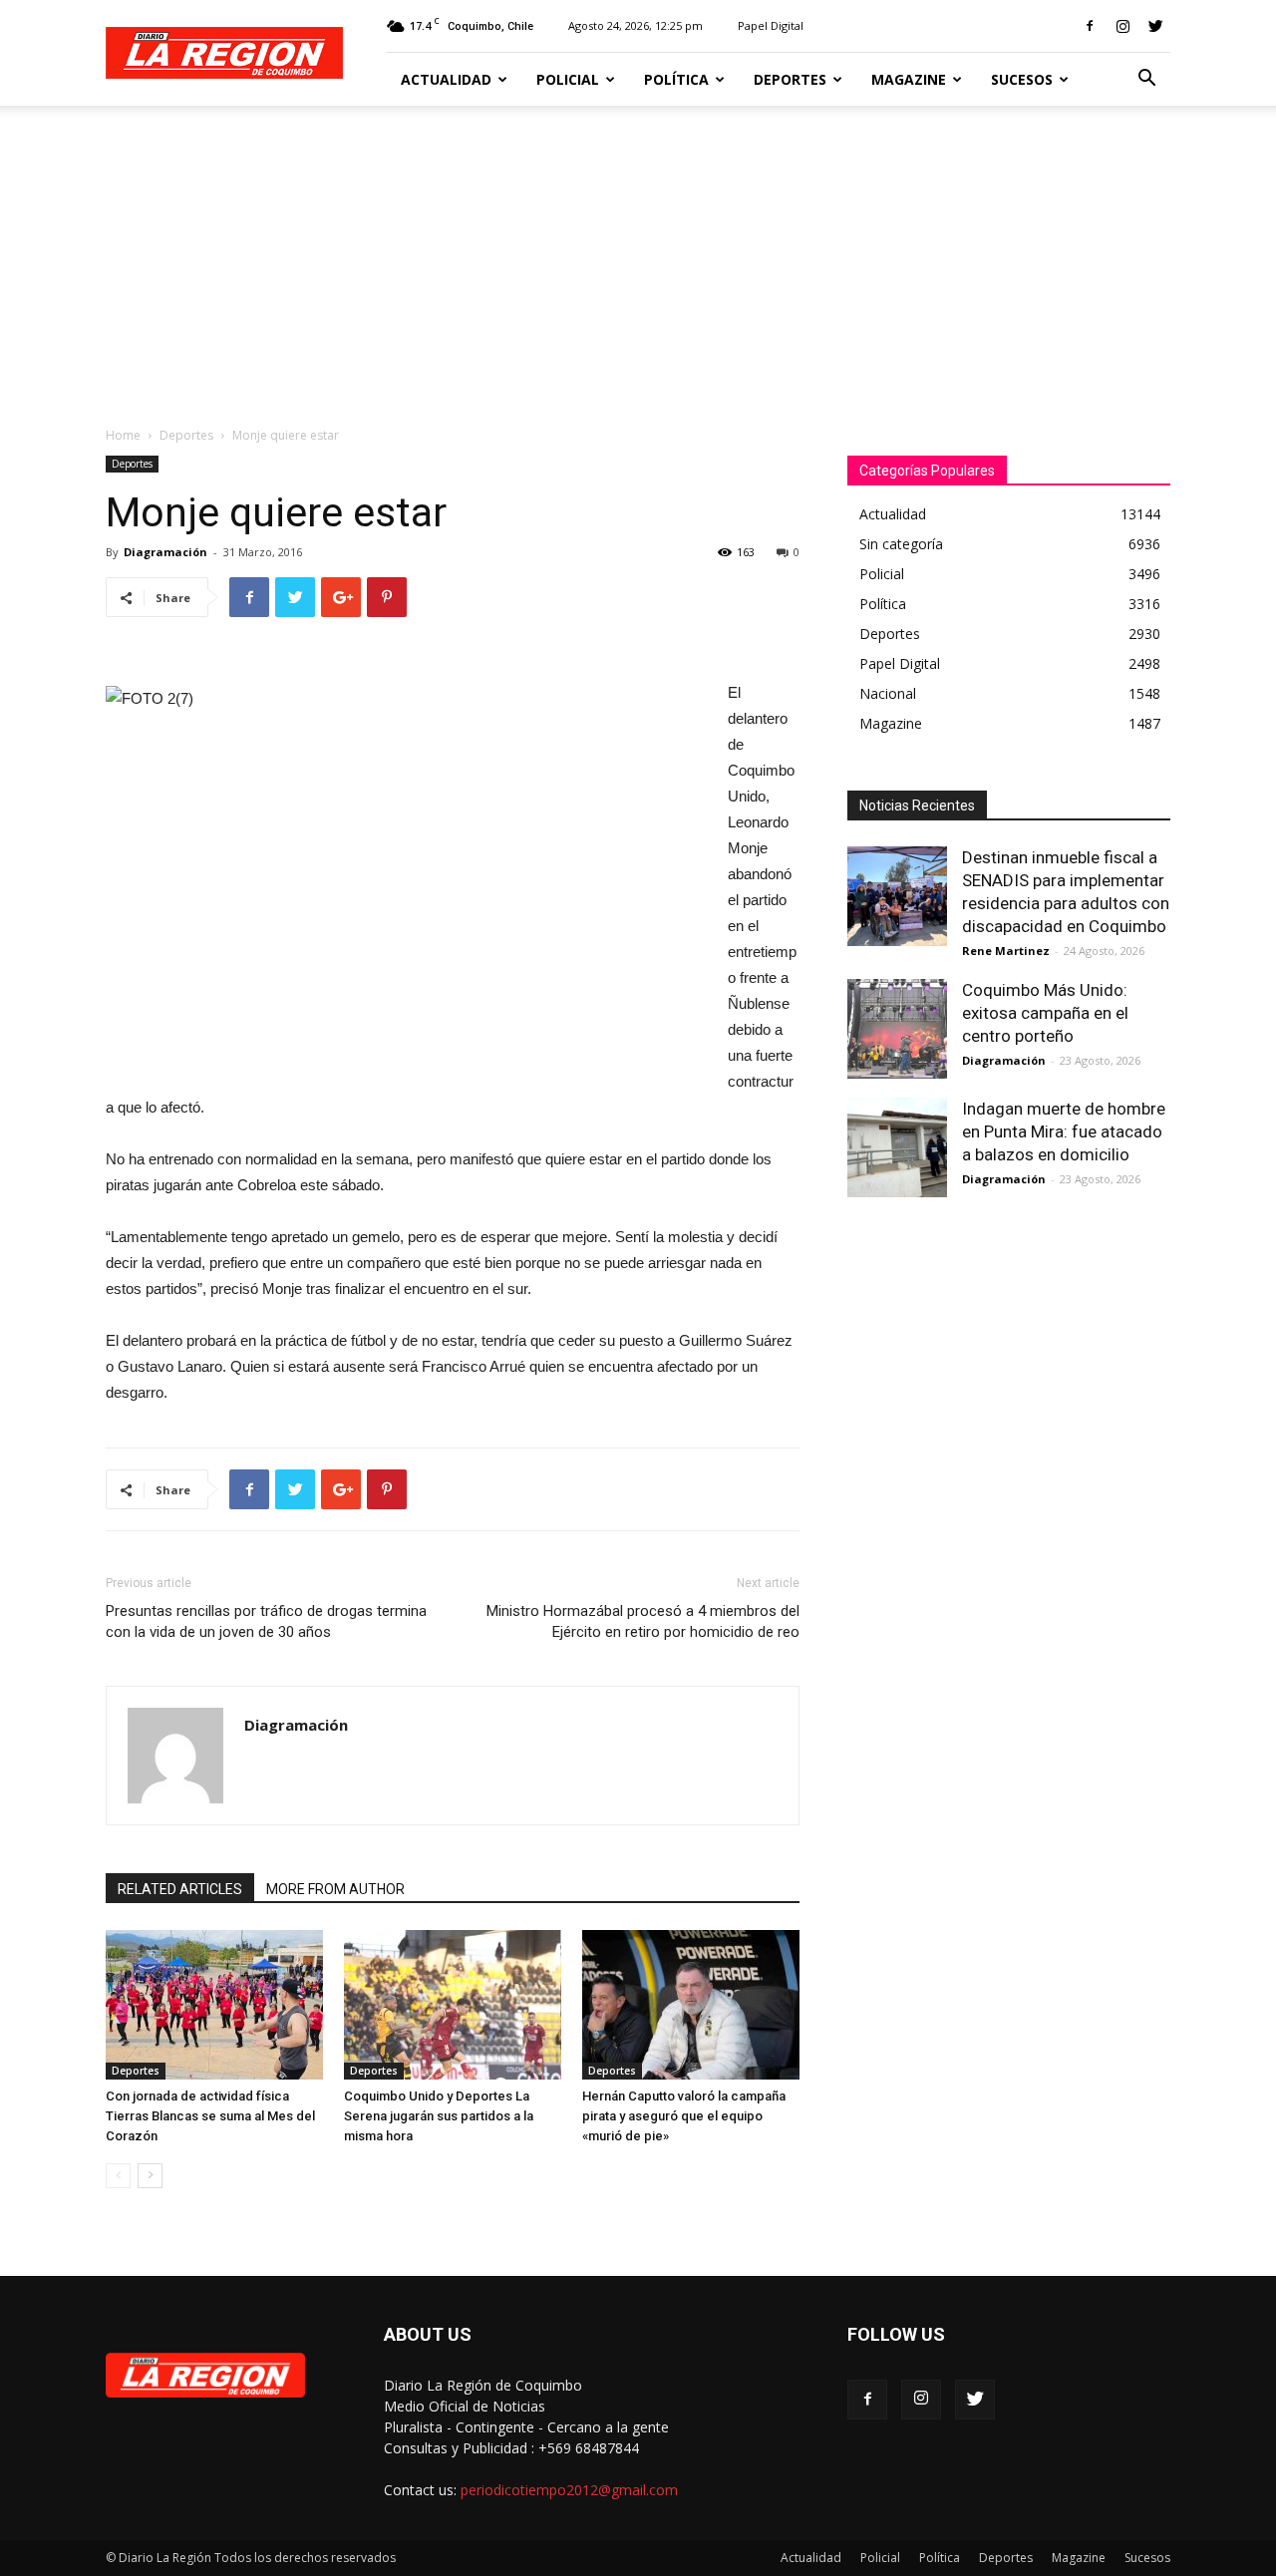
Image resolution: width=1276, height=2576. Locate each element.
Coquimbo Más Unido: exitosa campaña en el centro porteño (1045, 1013)
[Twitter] (1155, 26)
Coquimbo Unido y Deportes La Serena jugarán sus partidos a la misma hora (439, 2116)
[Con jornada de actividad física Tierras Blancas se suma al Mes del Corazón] (214, 2005)
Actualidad (446, 79)
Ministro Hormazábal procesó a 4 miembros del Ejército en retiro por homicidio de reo (643, 1621)
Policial (568, 79)
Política (676, 79)
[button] (1146, 80)
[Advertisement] (638, 255)
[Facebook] (1090, 26)
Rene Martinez (1006, 951)
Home (123, 435)
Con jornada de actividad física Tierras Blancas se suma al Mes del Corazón (210, 2116)
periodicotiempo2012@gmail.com (569, 2490)
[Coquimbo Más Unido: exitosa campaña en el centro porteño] (897, 1029)
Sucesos (1022, 79)
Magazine (909, 79)
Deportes (790, 79)
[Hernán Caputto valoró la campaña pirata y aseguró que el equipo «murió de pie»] (691, 2005)
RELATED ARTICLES (180, 1889)
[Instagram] (1122, 26)
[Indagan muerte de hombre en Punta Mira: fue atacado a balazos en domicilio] (897, 1147)
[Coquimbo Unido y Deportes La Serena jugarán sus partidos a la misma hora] (453, 2005)
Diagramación (165, 552)
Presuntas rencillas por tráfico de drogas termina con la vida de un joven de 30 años (266, 1621)
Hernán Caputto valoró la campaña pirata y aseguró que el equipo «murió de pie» (684, 2116)
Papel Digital (771, 25)
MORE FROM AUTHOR (335, 1889)
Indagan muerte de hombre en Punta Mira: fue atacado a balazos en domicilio (1064, 1131)
